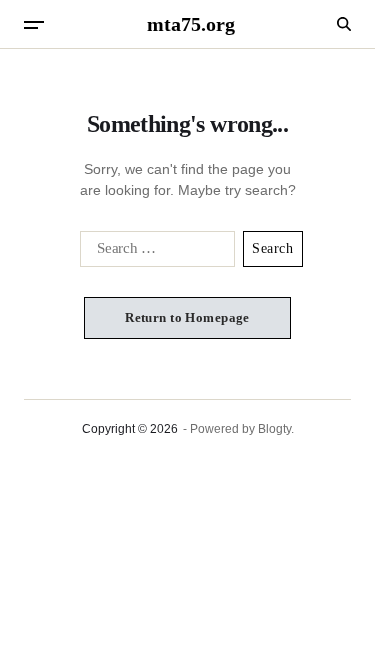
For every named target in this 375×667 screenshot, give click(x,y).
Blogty (274, 429)
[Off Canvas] (34, 25)
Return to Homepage (187, 317)
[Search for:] (153, 253)
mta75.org (191, 24)
